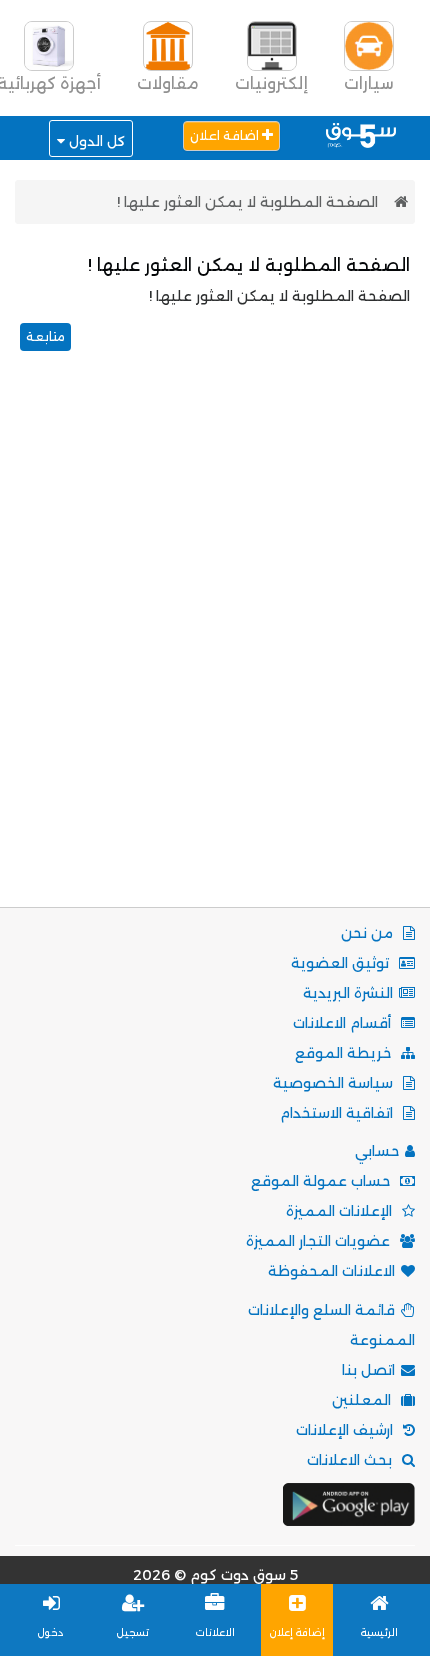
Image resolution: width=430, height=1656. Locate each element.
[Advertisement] (215, 654)
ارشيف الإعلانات (346, 1430)
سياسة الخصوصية (335, 1083)
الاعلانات (215, 1632)
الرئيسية (379, 1632)
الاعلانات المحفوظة (331, 1271)
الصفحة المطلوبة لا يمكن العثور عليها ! (247, 202)
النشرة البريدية (348, 993)
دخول (51, 1632)
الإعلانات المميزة (341, 1211)
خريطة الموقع (345, 1053)
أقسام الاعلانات (344, 1023)
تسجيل (133, 1632)
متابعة (45, 336)
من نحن (369, 933)
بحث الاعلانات (351, 1460)
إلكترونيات (271, 83)
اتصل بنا (368, 1370)
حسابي (377, 1151)
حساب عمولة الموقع (322, 1181)
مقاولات (168, 83)
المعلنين (363, 1400)
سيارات (369, 83)
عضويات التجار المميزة (320, 1241)
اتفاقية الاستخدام (338, 1113)
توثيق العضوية (342, 963)
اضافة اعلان (226, 135)
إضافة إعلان (297, 1632)
